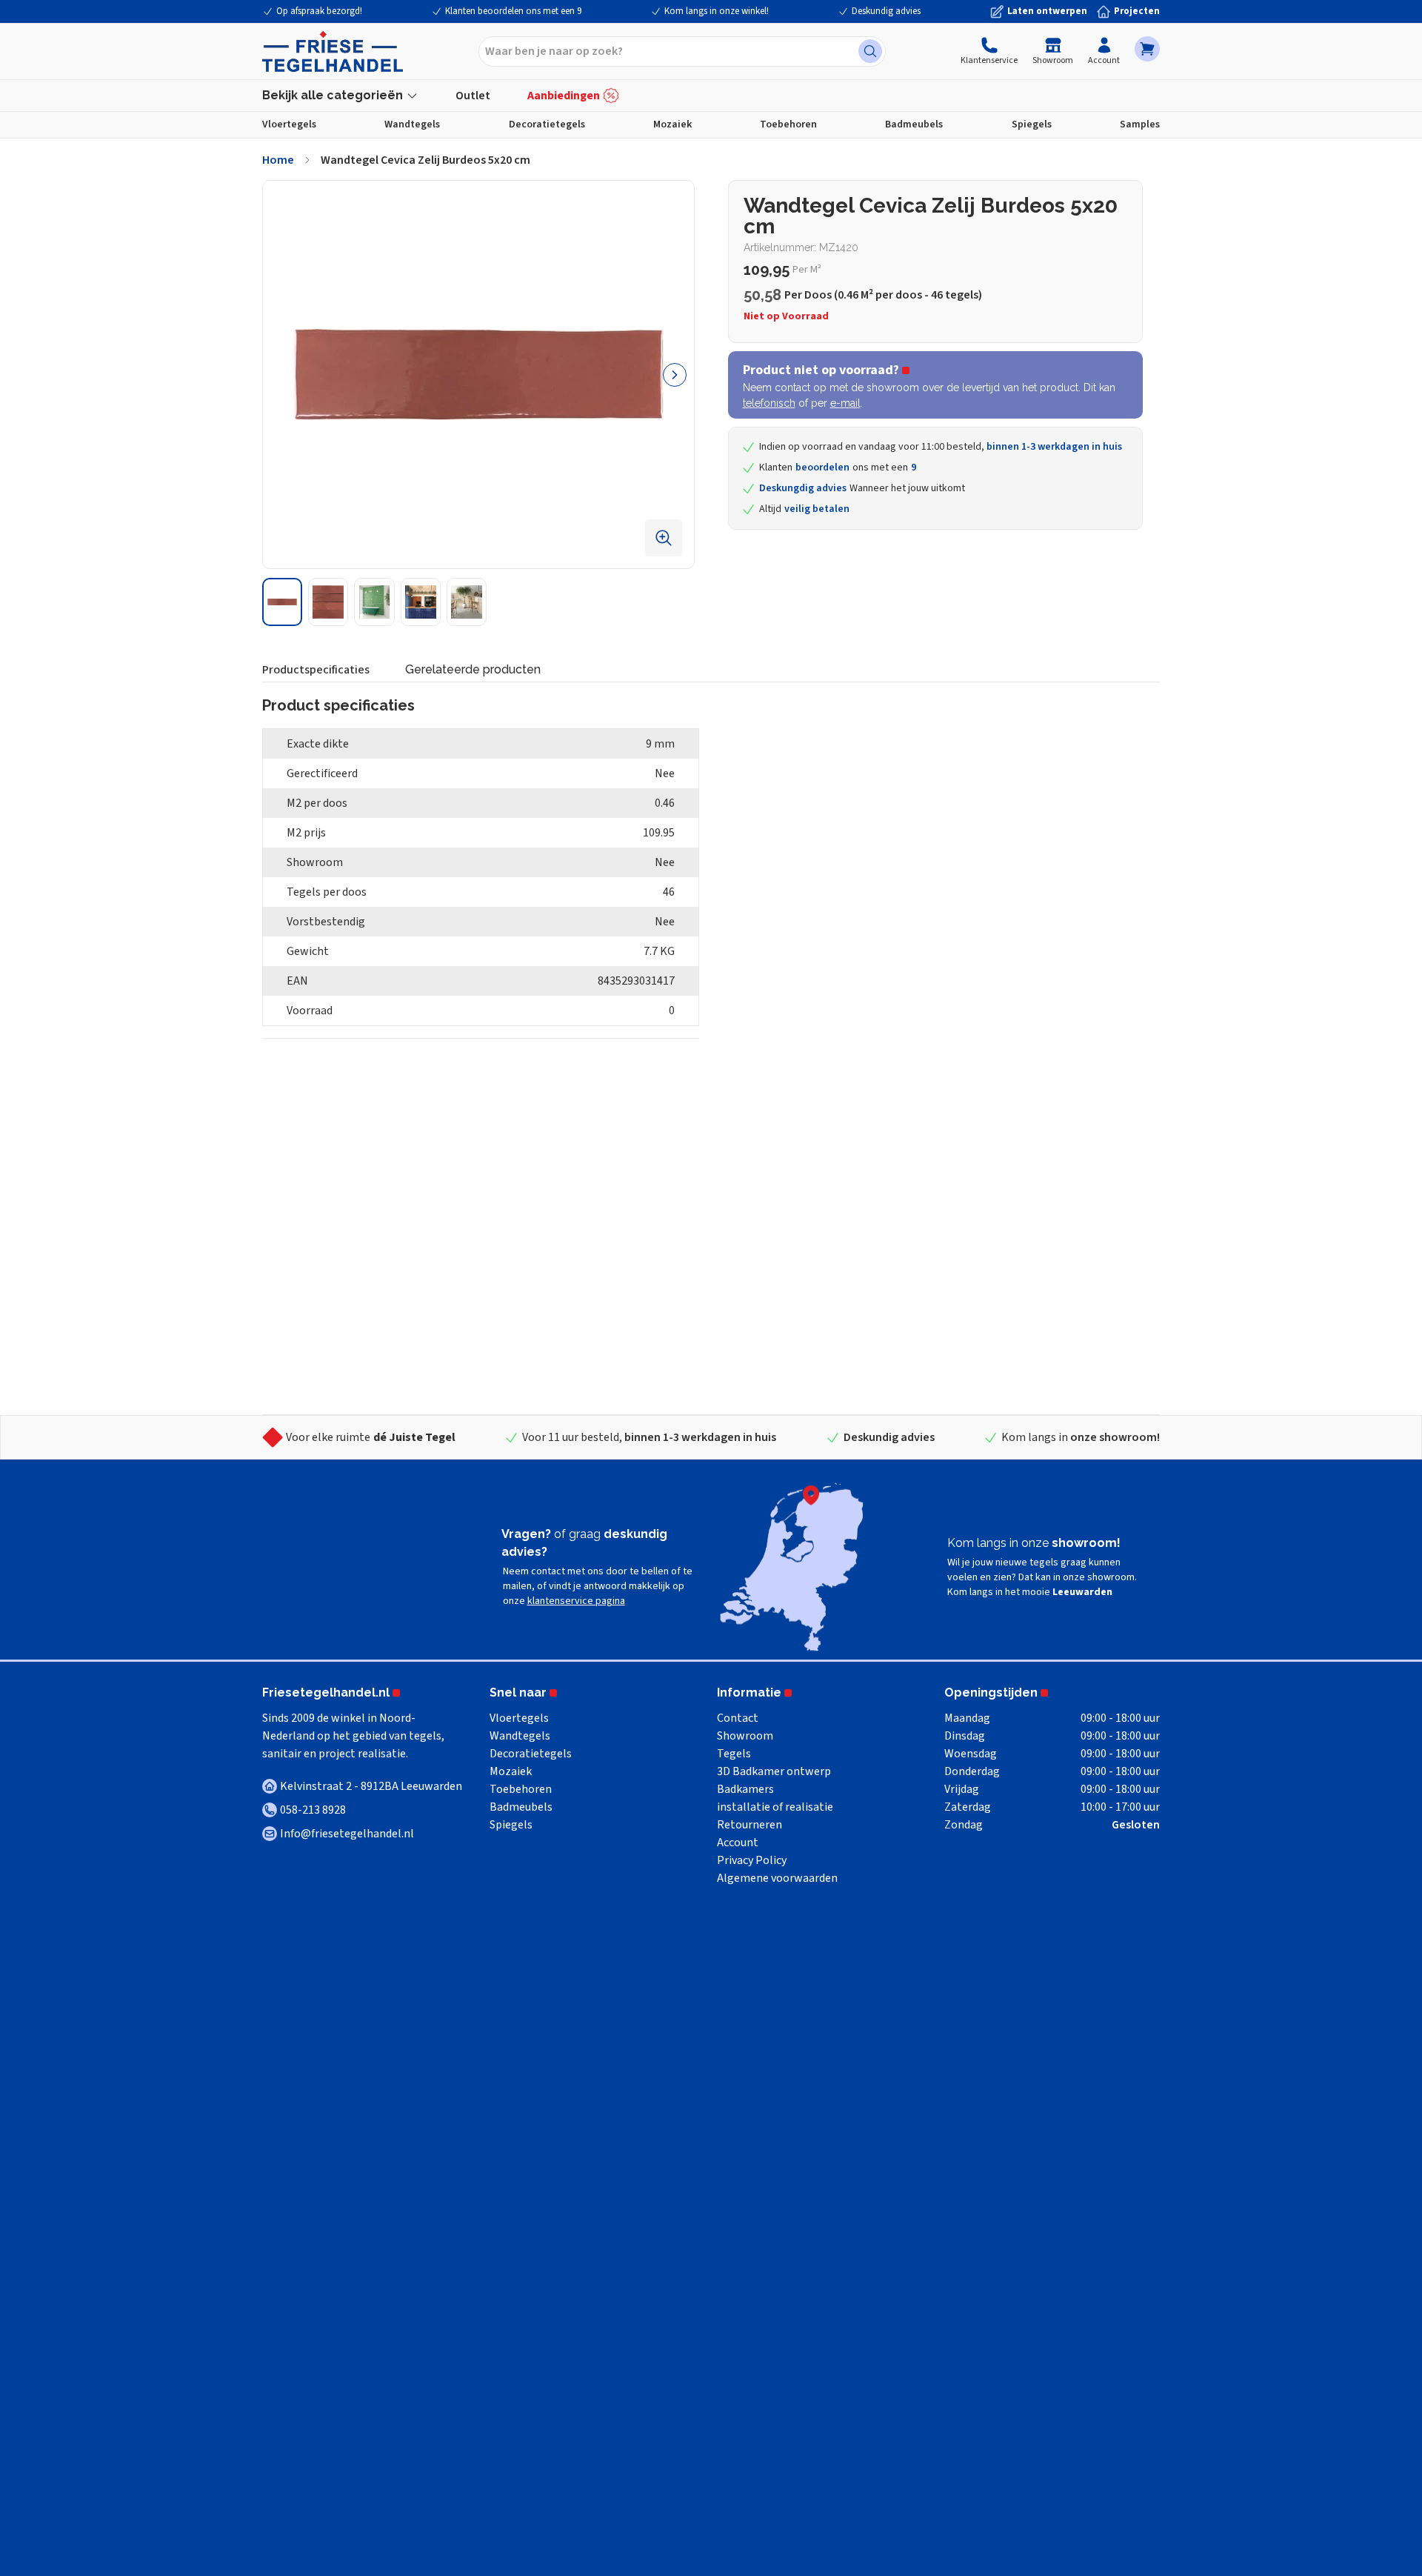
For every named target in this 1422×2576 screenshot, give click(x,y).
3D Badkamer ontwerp (774, 1771)
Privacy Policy (752, 1860)
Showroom (1053, 60)
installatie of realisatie (775, 1807)
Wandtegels (412, 124)
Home (278, 160)
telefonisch (769, 403)
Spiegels (1032, 124)
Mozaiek (672, 124)
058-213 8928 (313, 1810)
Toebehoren (788, 124)
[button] (1147, 49)
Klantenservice (989, 60)
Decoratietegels (547, 124)
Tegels (734, 1754)
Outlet (473, 96)
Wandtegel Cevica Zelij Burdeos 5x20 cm (425, 160)
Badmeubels (914, 124)
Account (1104, 60)
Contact (738, 1718)
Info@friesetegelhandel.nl (347, 1834)
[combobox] (682, 51)
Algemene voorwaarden (777, 1878)
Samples (1140, 124)
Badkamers (745, 1789)
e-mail (845, 403)
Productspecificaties (316, 670)
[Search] (870, 51)
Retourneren (750, 1825)
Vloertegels (289, 124)
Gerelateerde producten (473, 669)
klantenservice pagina (576, 1601)
